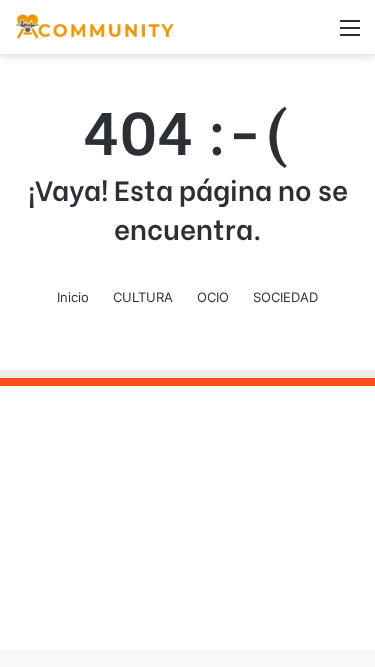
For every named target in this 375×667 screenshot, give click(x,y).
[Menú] (350, 34)
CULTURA (143, 297)
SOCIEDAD (285, 297)
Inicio (73, 297)
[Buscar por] (315, 34)
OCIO (213, 297)
